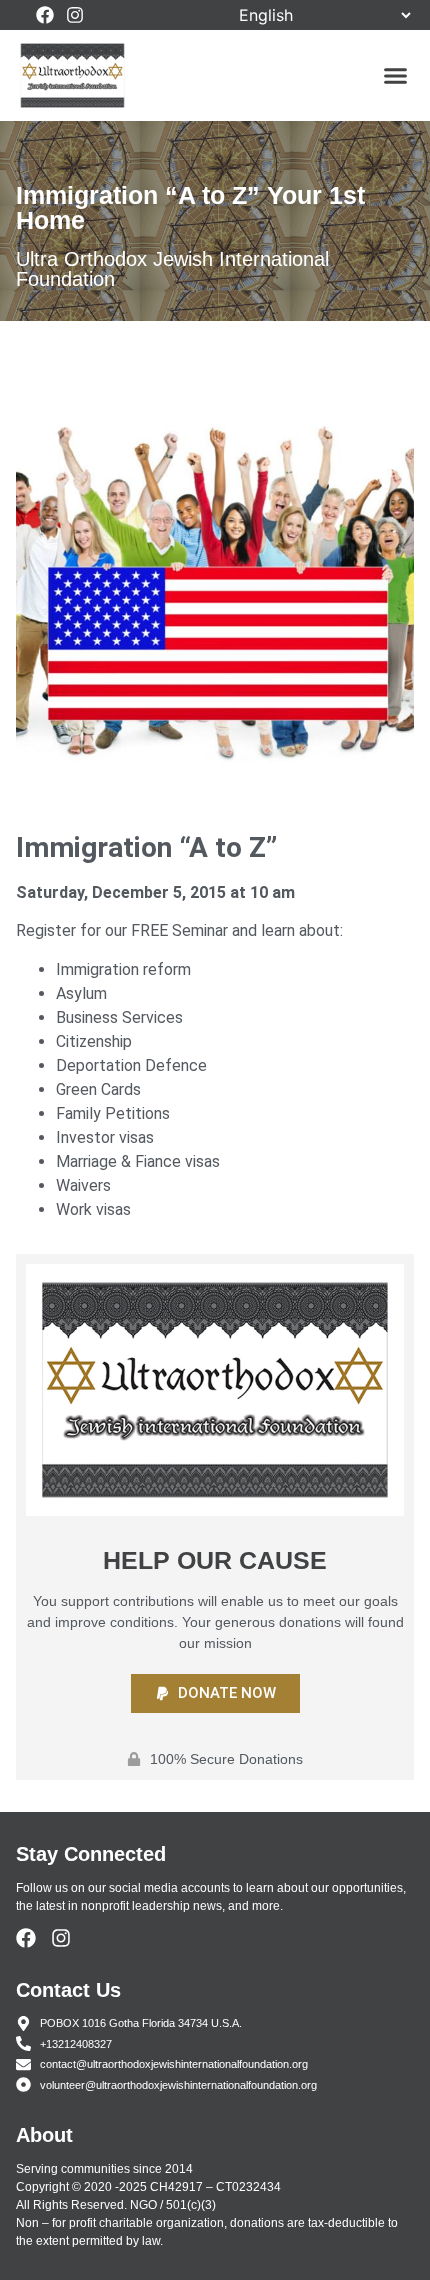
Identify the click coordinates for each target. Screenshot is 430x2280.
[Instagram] (75, 15)
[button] (396, 76)
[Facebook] (45, 15)
